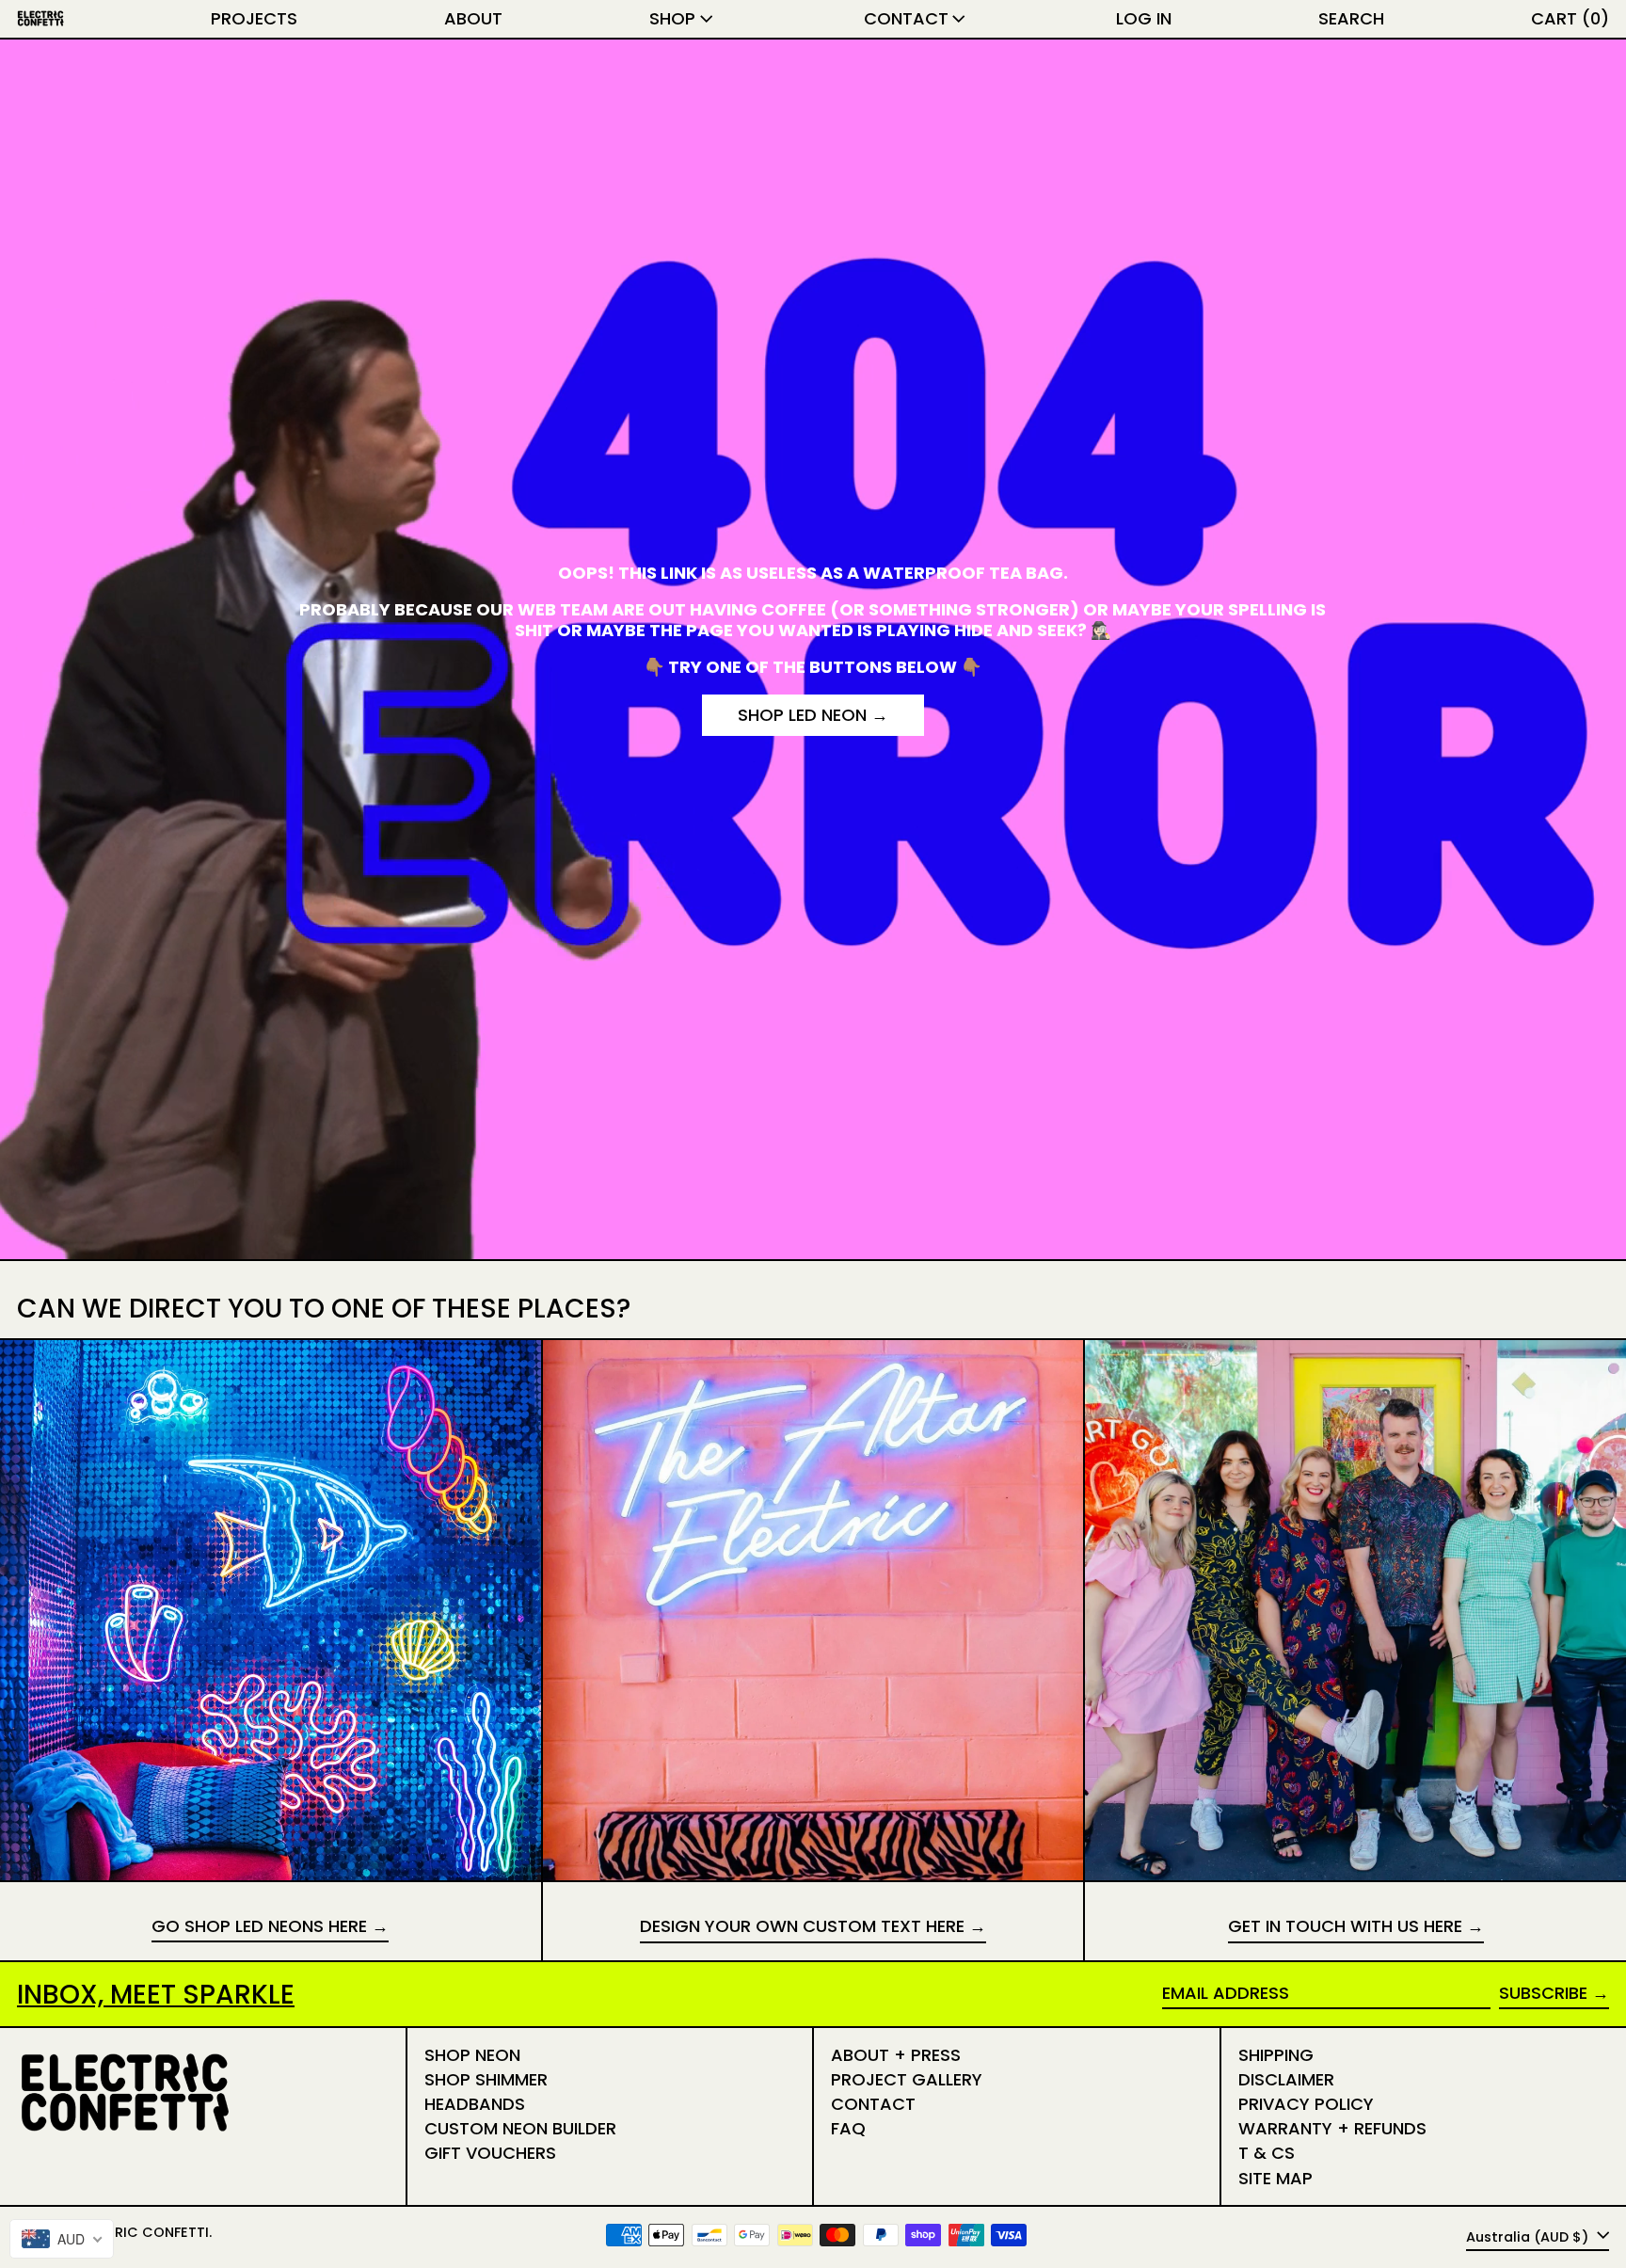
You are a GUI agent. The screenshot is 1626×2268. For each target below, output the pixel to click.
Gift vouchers (490, 2153)
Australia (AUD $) (1529, 2236)
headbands (475, 2104)
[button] (1351, 19)
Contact (873, 2104)
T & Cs (1267, 2153)
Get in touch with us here (1345, 1927)
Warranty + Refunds (1332, 2128)
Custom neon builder (520, 2128)
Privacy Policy (1306, 2104)
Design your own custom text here (802, 1927)
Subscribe (1543, 1993)
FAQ (848, 2128)
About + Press (896, 2055)
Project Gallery (907, 2079)
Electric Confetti (142, 2232)
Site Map (1275, 2178)
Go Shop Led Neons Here (259, 1927)
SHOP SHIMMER (486, 2079)
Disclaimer (1286, 2079)
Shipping (1276, 2055)
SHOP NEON (472, 2055)
